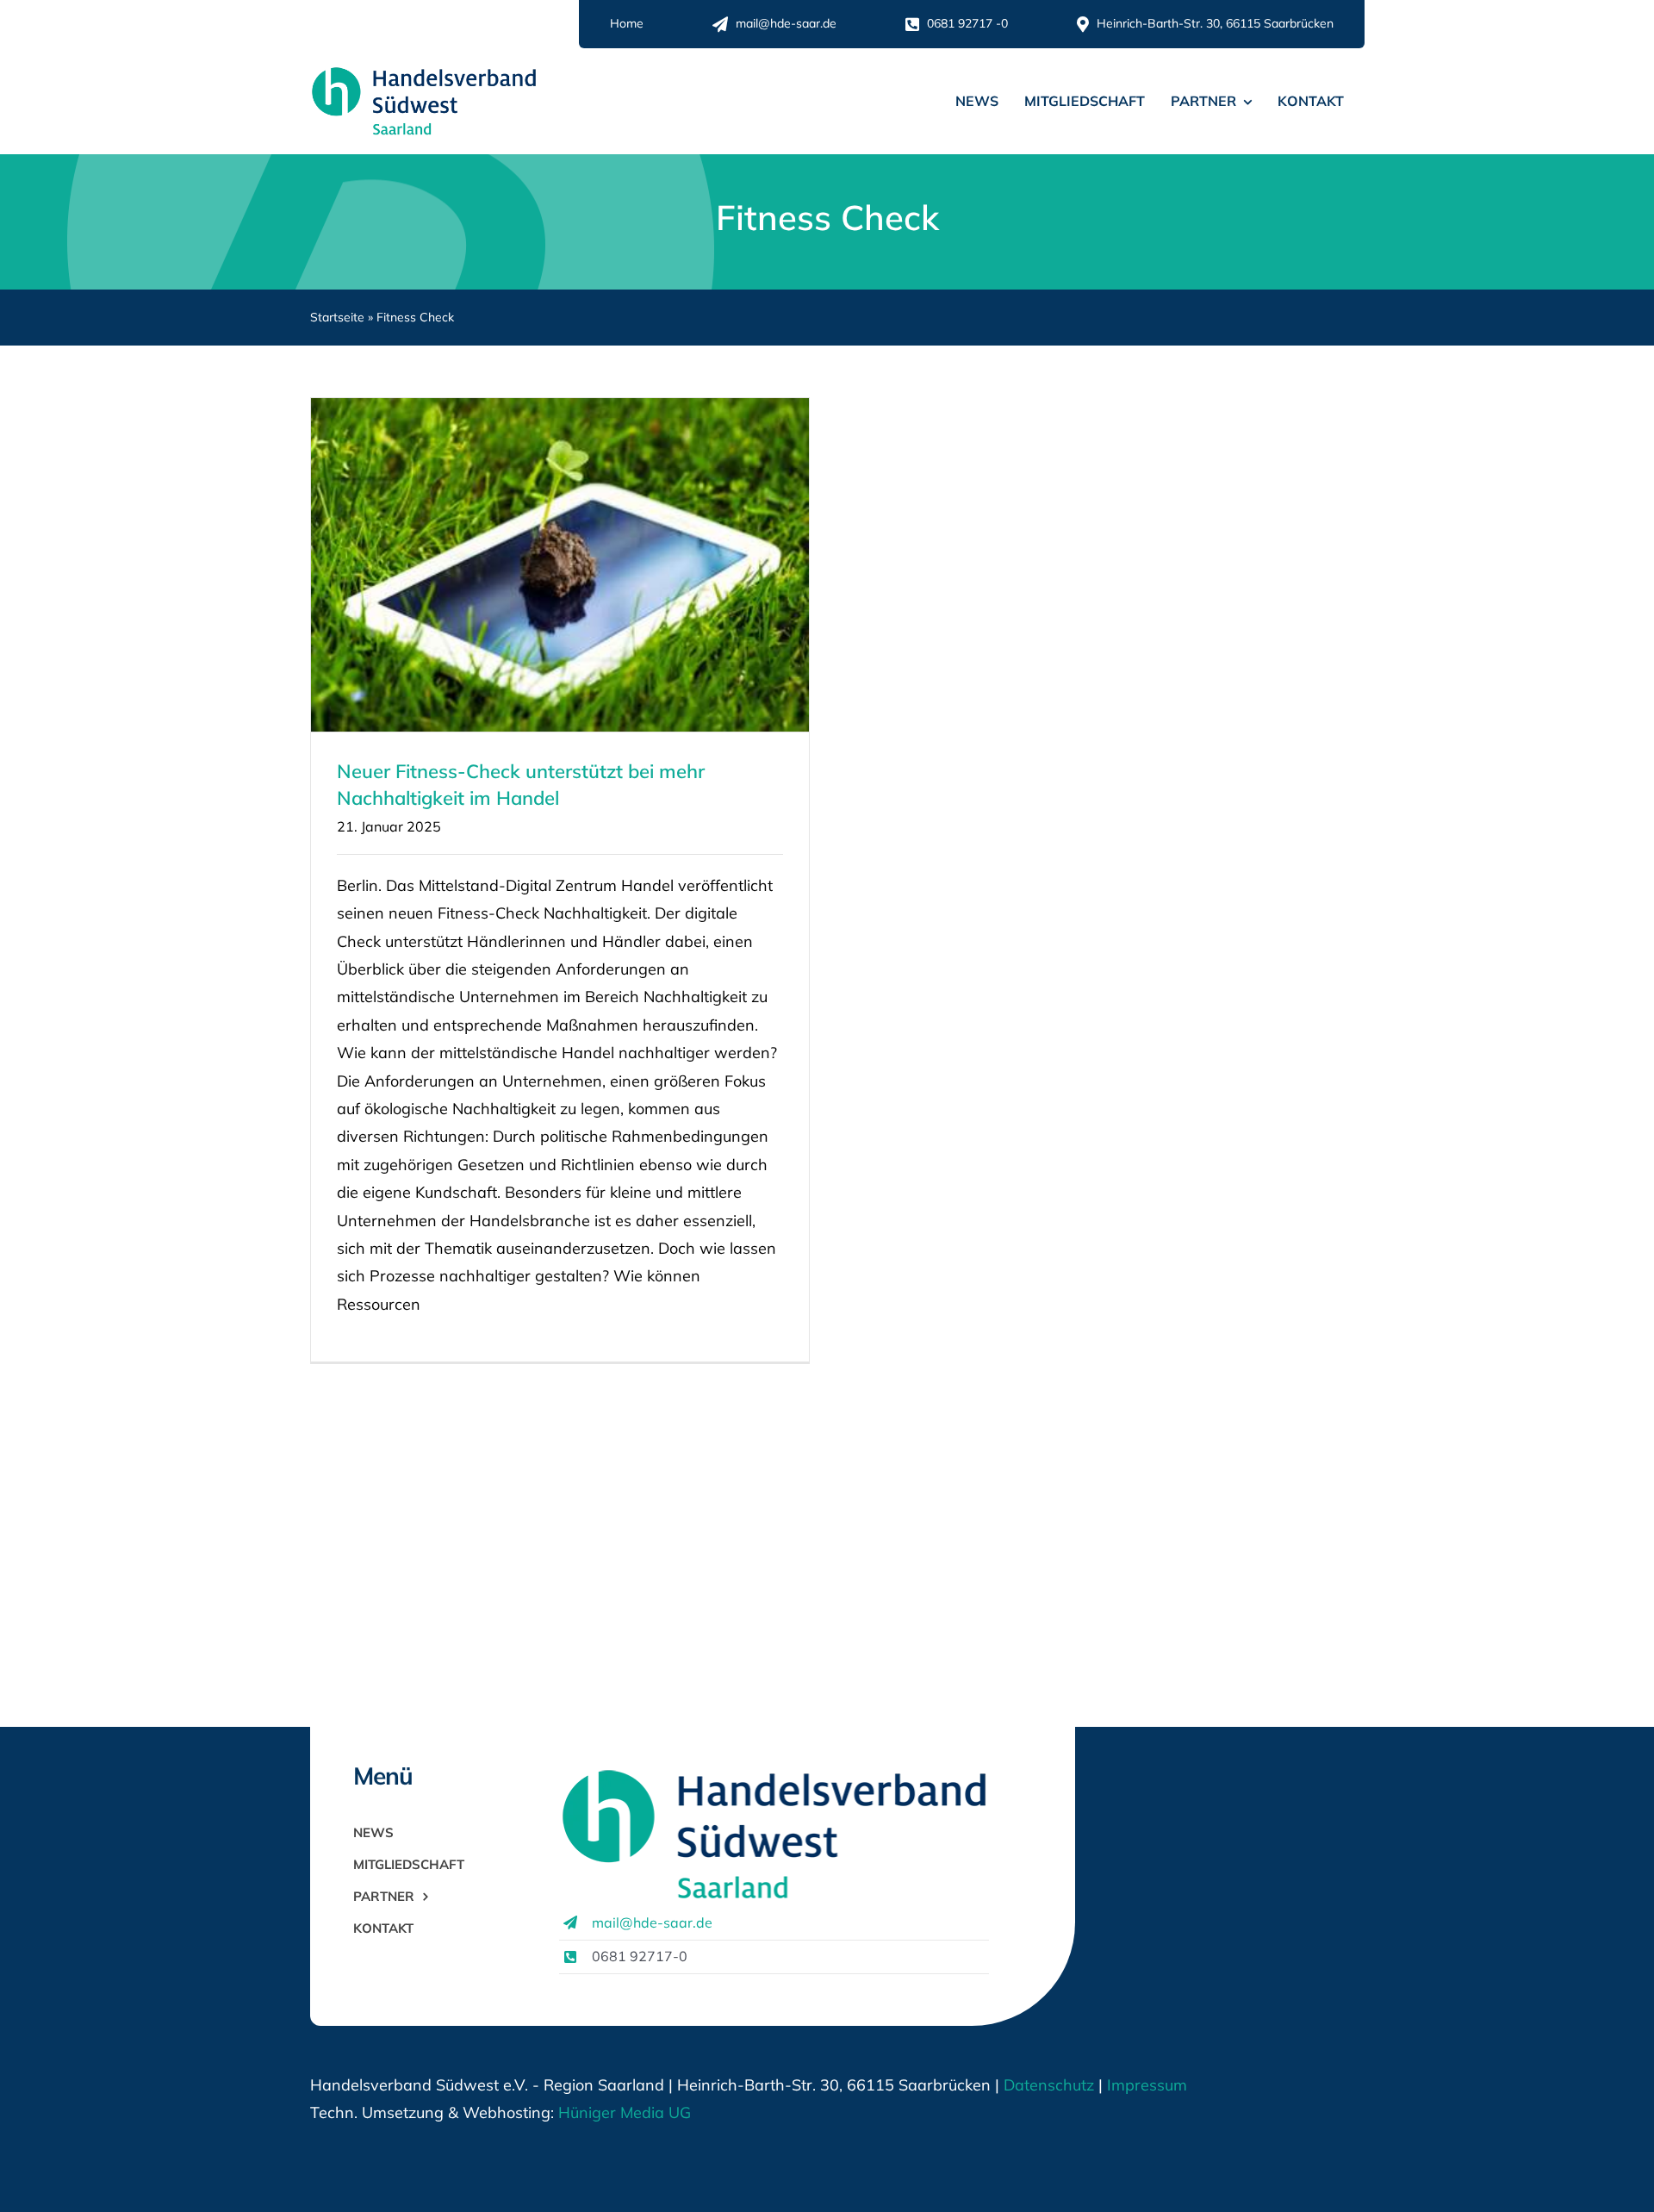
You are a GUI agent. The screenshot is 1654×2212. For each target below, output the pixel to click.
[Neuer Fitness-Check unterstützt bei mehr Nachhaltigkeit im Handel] (560, 565)
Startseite (337, 317)
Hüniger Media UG (625, 2112)
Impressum (1145, 2085)
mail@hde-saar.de (652, 1922)
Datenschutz (1049, 2085)
